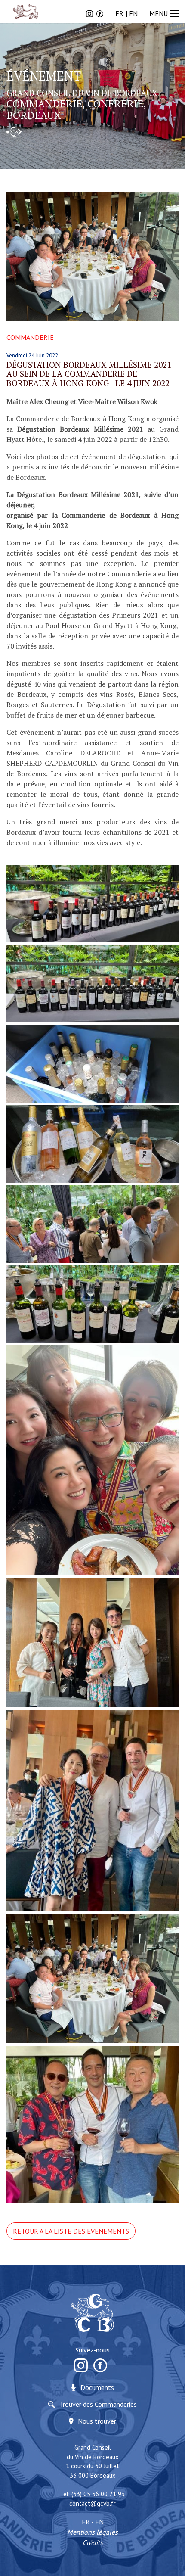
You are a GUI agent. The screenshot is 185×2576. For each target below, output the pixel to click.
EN (133, 13)
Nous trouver (97, 2421)
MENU (159, 13)
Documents (97, 2387)
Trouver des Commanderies (98, 2404)
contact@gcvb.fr (92, 2503)
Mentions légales (92, 2532)
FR (119, 13)
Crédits (93, 2542)
